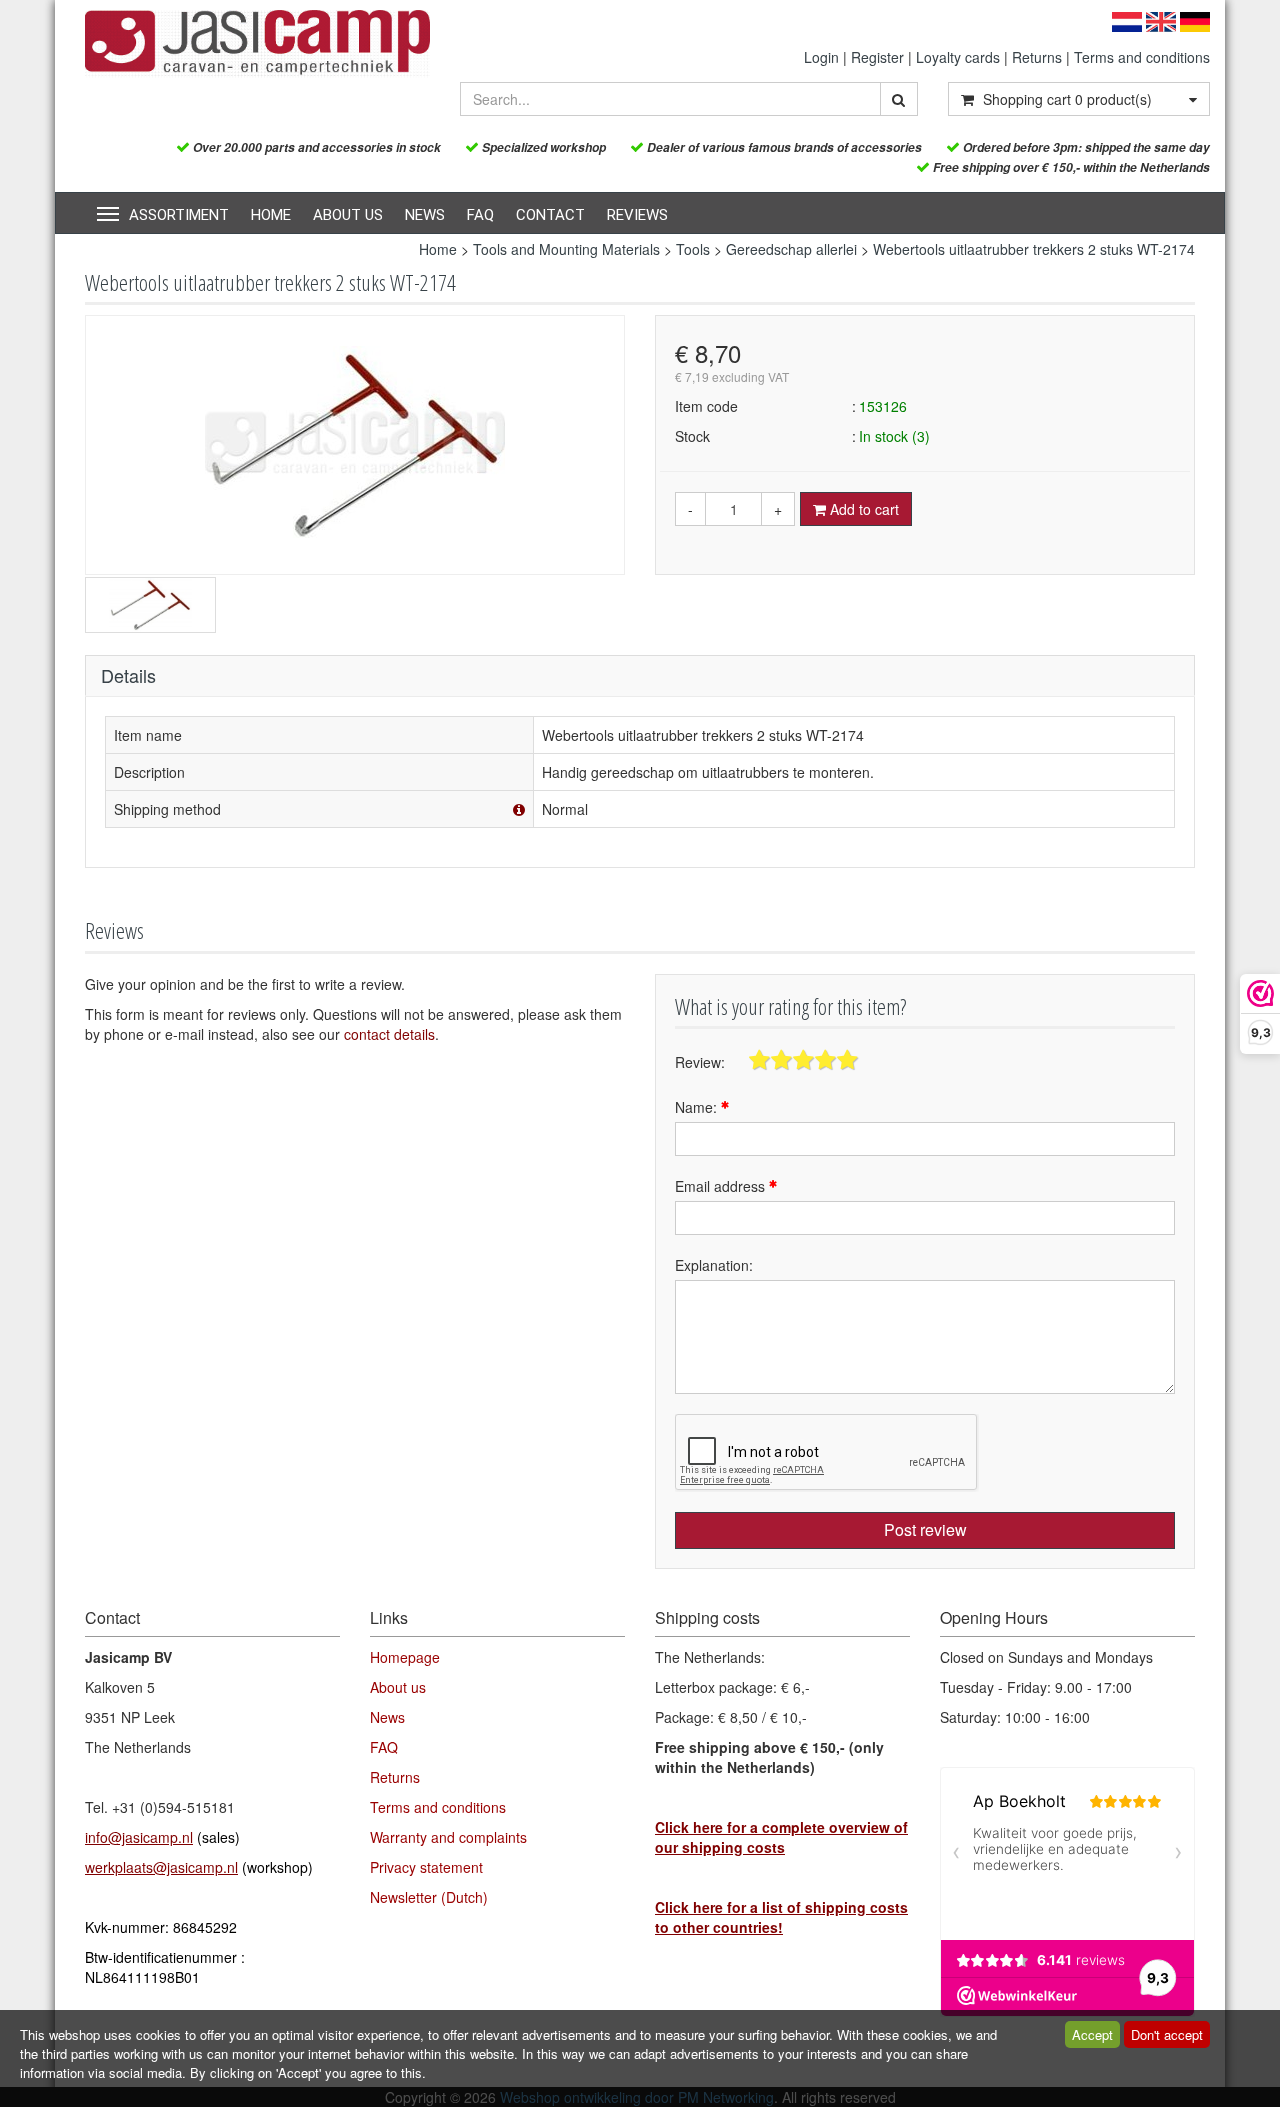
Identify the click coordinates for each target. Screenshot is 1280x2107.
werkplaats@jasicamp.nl (161, 1867)
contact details (389, 1034)
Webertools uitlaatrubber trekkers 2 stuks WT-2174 (1034, 249)
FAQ (480, 215)
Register (877, 57)
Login (821, 57)
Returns (1037, 57)
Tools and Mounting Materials (566, 249)
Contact (550, 215)
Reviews (637, 215)
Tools (693, 249)
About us (348, 215)
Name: (698, 1107)
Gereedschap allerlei (791, 249)
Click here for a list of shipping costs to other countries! (781, 1917)
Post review (925, 1529)
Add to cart (862, 509)
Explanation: (714, 1265)
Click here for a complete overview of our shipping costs (781, 1837)
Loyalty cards (958, 57)
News (425, 215)
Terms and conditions (1142, 57)
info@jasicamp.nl (139, 1837)
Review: (700, 1062)
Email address (722, 1186)
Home (271, 215)
